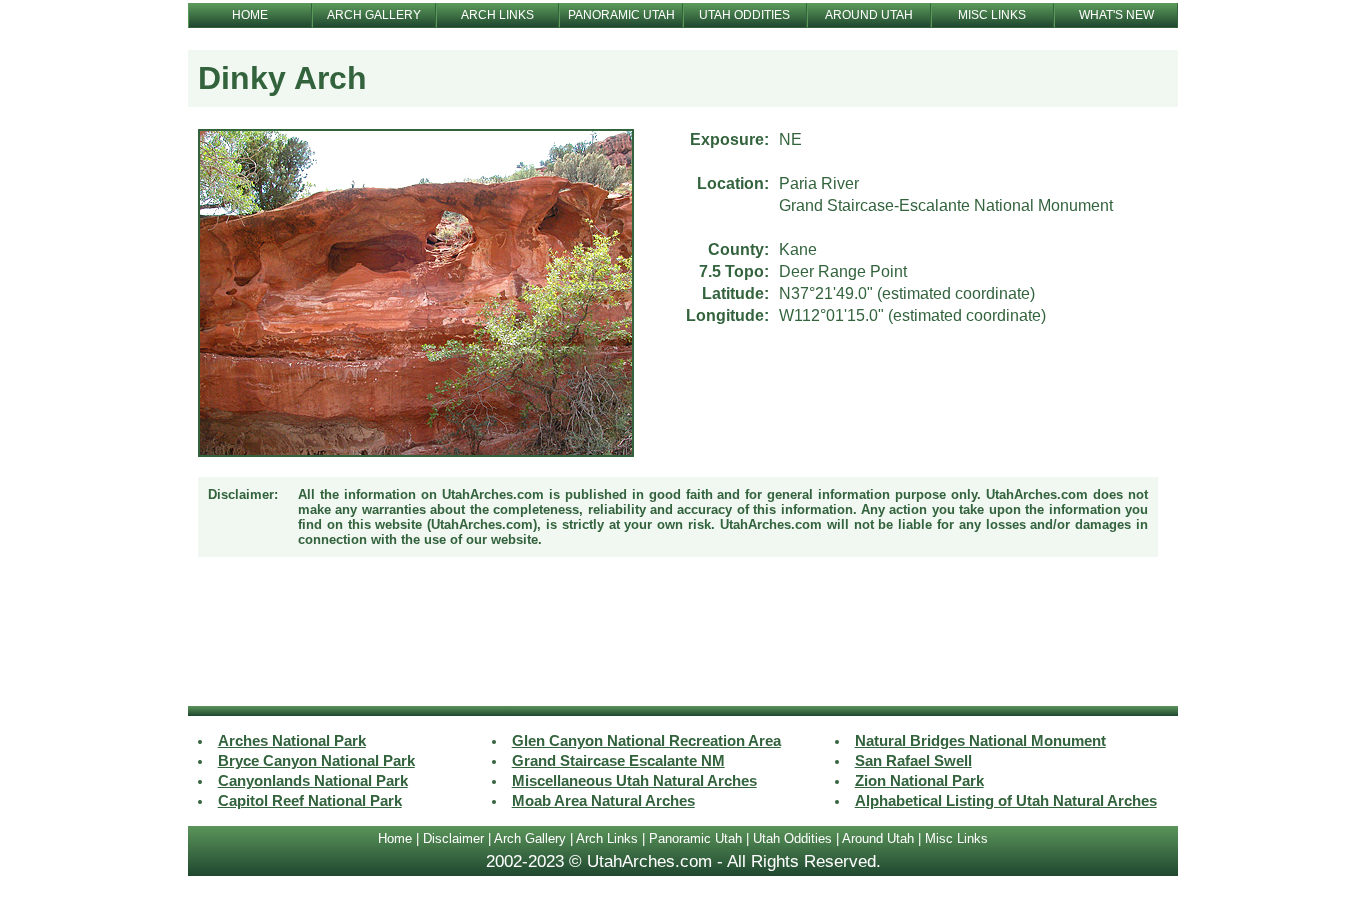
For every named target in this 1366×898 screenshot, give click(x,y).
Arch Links (607, 838)
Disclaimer (453, 838)
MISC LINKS (992, 15)
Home (395, 838)
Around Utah (878, 838)
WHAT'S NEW (1116, 15)
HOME (250, 15)
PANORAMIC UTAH (621, 15)
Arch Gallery (530, 838)
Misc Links (956, 838)
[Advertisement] (683, 634)
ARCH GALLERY (374, 15)
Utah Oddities (792, 838)
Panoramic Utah (695, 838)
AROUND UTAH (869, 15)
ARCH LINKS (497, 15)
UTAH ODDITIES (744, 15)
